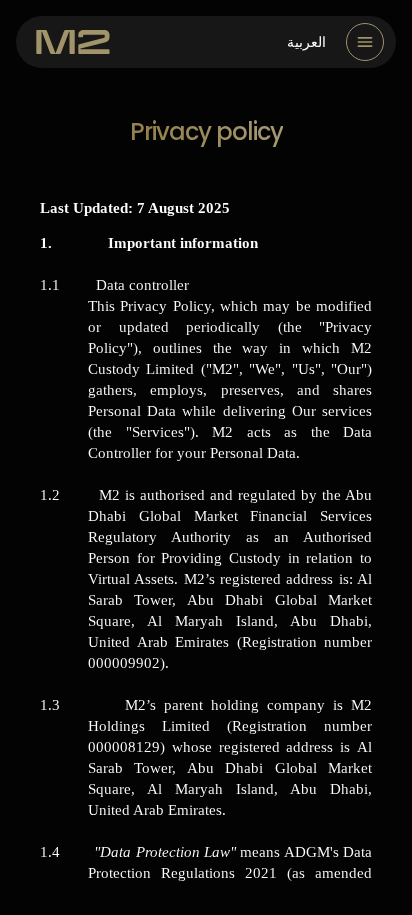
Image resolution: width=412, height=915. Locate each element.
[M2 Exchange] (73, 42)
